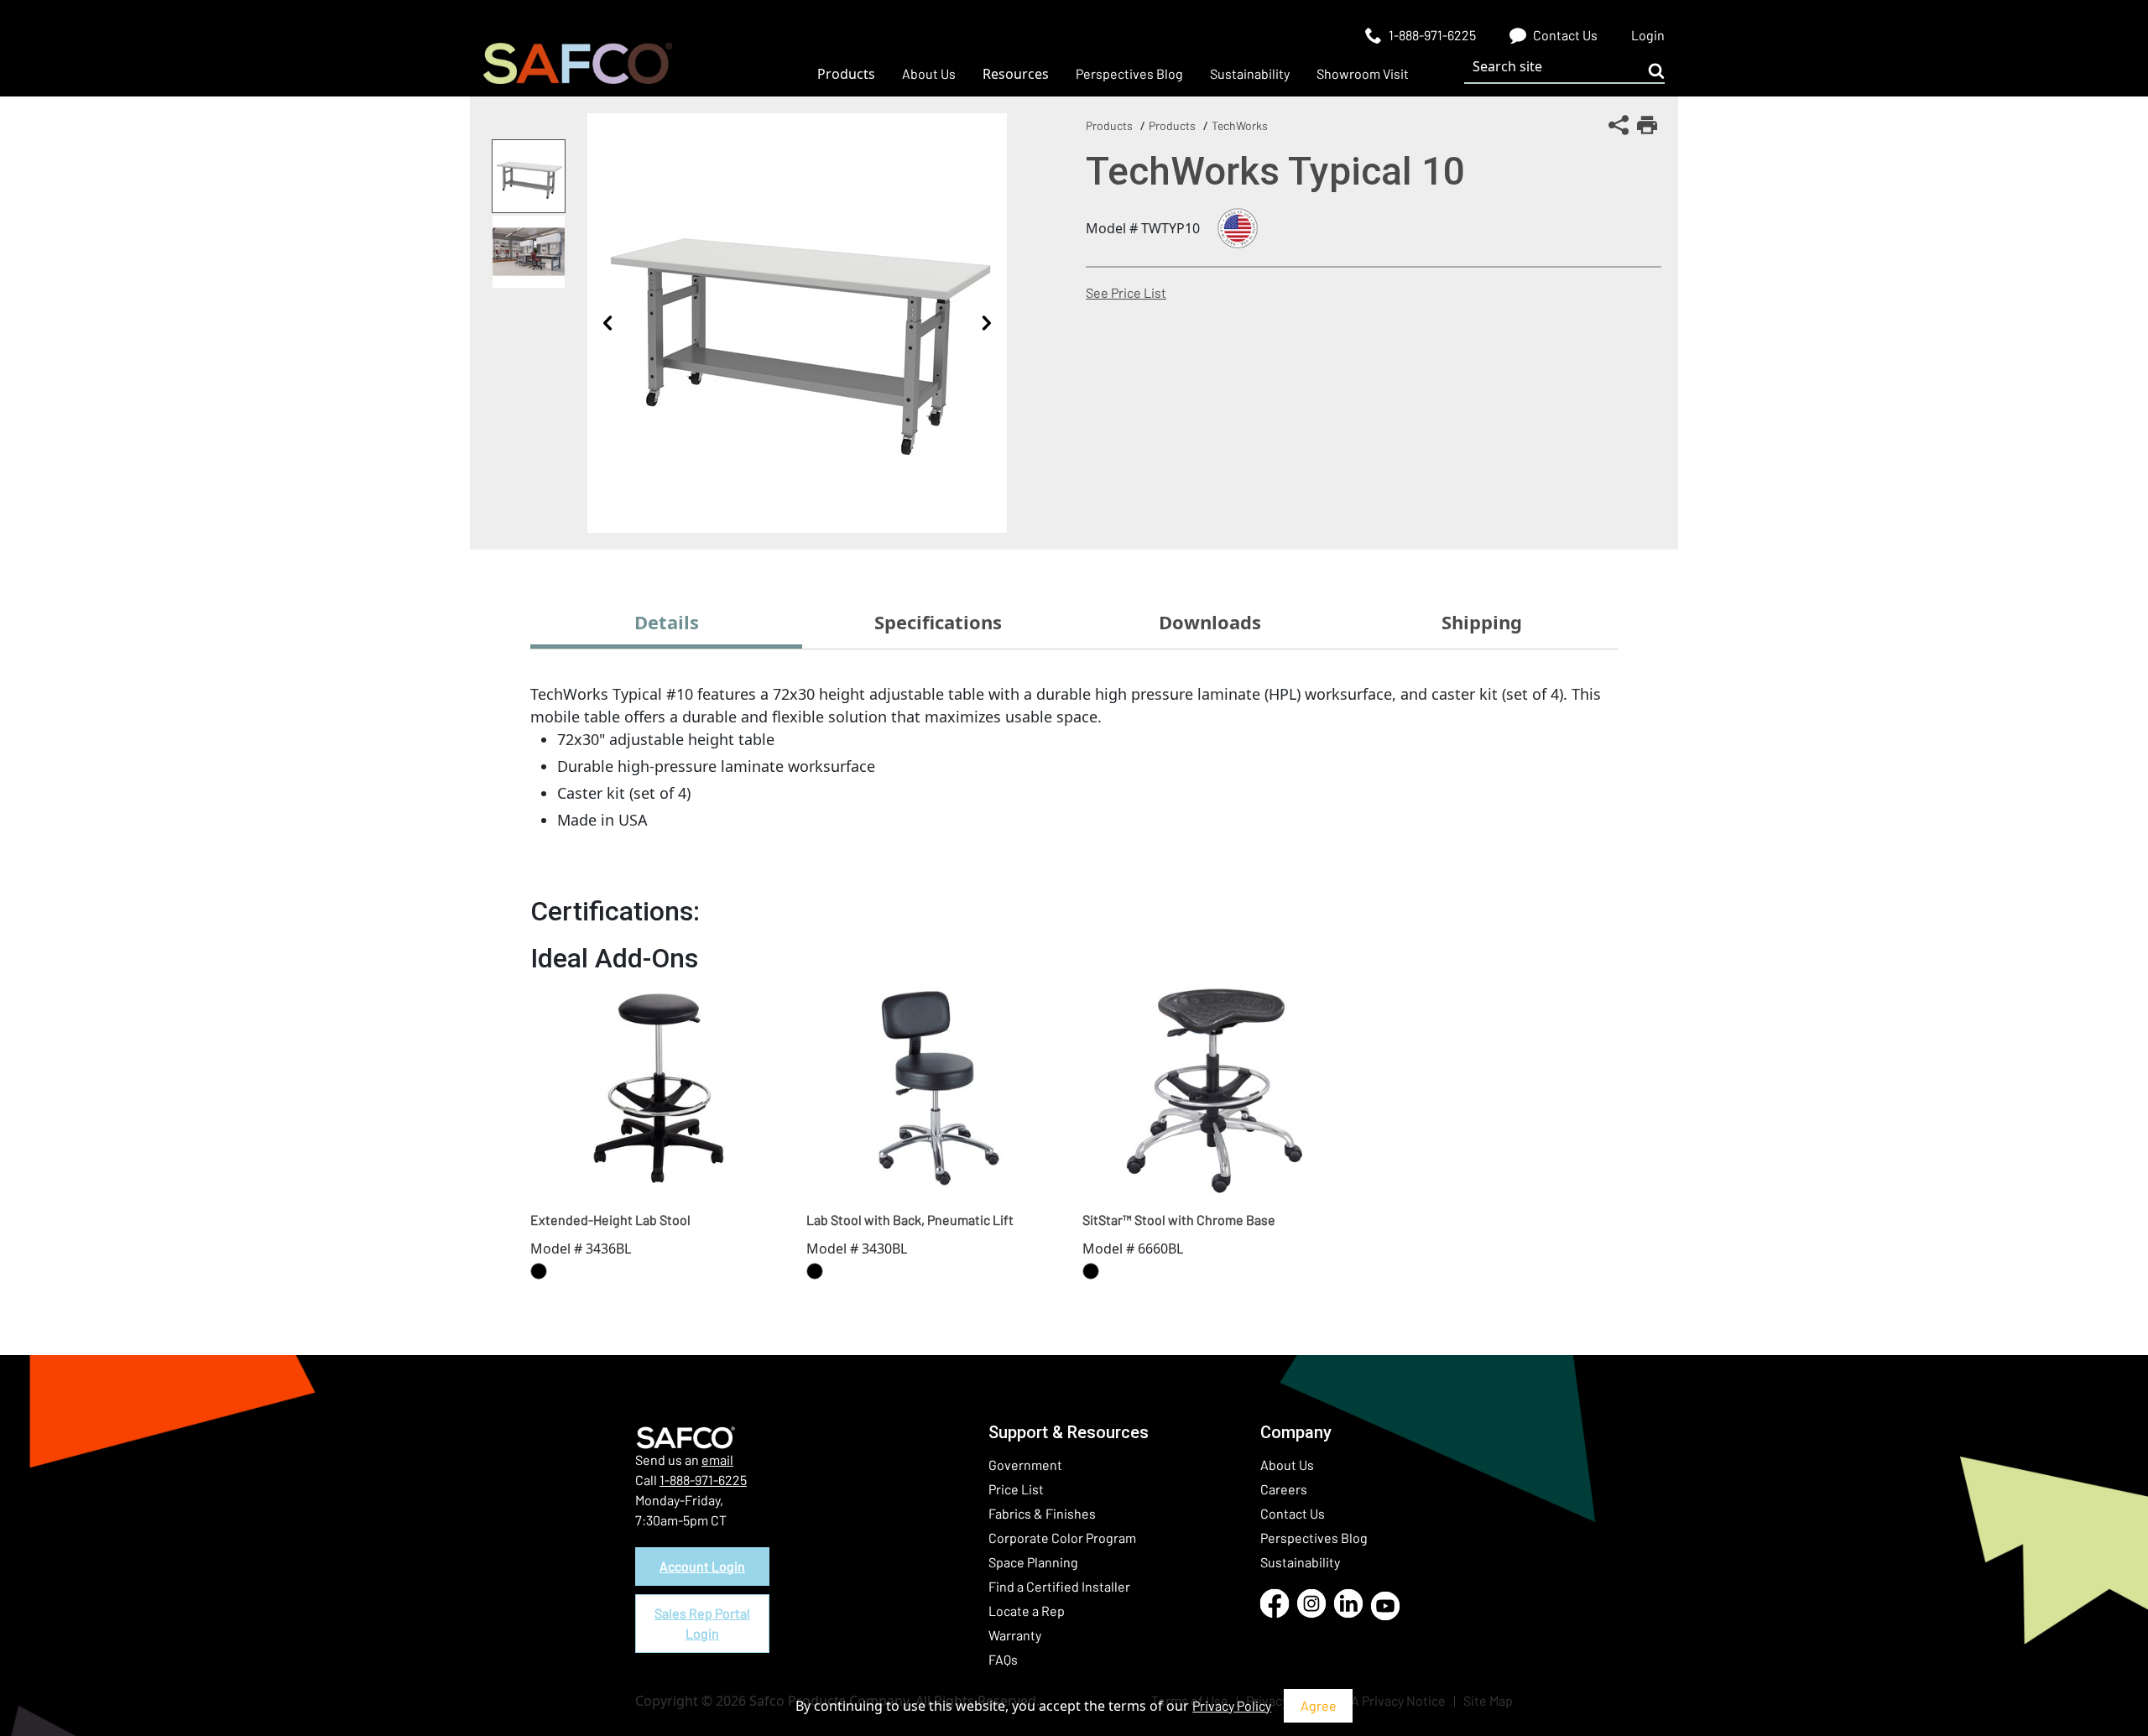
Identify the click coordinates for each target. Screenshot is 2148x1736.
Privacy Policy (1232, 1705)
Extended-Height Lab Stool (610, 1220)
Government (1025, 1465)
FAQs (1003, 1659)
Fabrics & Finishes (1042, 1513)
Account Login (702, 1566)
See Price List (1126, 292)
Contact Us (1293, 1513)
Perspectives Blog (1314, 1538)
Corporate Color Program (1062, 1538)
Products (1109, 125)
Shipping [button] (1482, 622)
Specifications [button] (938, 622)
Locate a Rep (1027, 1611)
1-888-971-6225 (703, 1480)
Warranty (1015, 1635)
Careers (1284, 1489)
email (717, 1460)
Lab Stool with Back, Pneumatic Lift (910, 1220)
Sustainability (1300, 1562)
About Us (1287, 1465)
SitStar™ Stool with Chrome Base (1179, 1220)
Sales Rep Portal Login (702, 1623)
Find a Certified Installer (1059, 1586)
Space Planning (1033, 1562)
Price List (1016, 1489)
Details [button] (667, 622)
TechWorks (1240, 125)
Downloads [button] (1210, 622)
